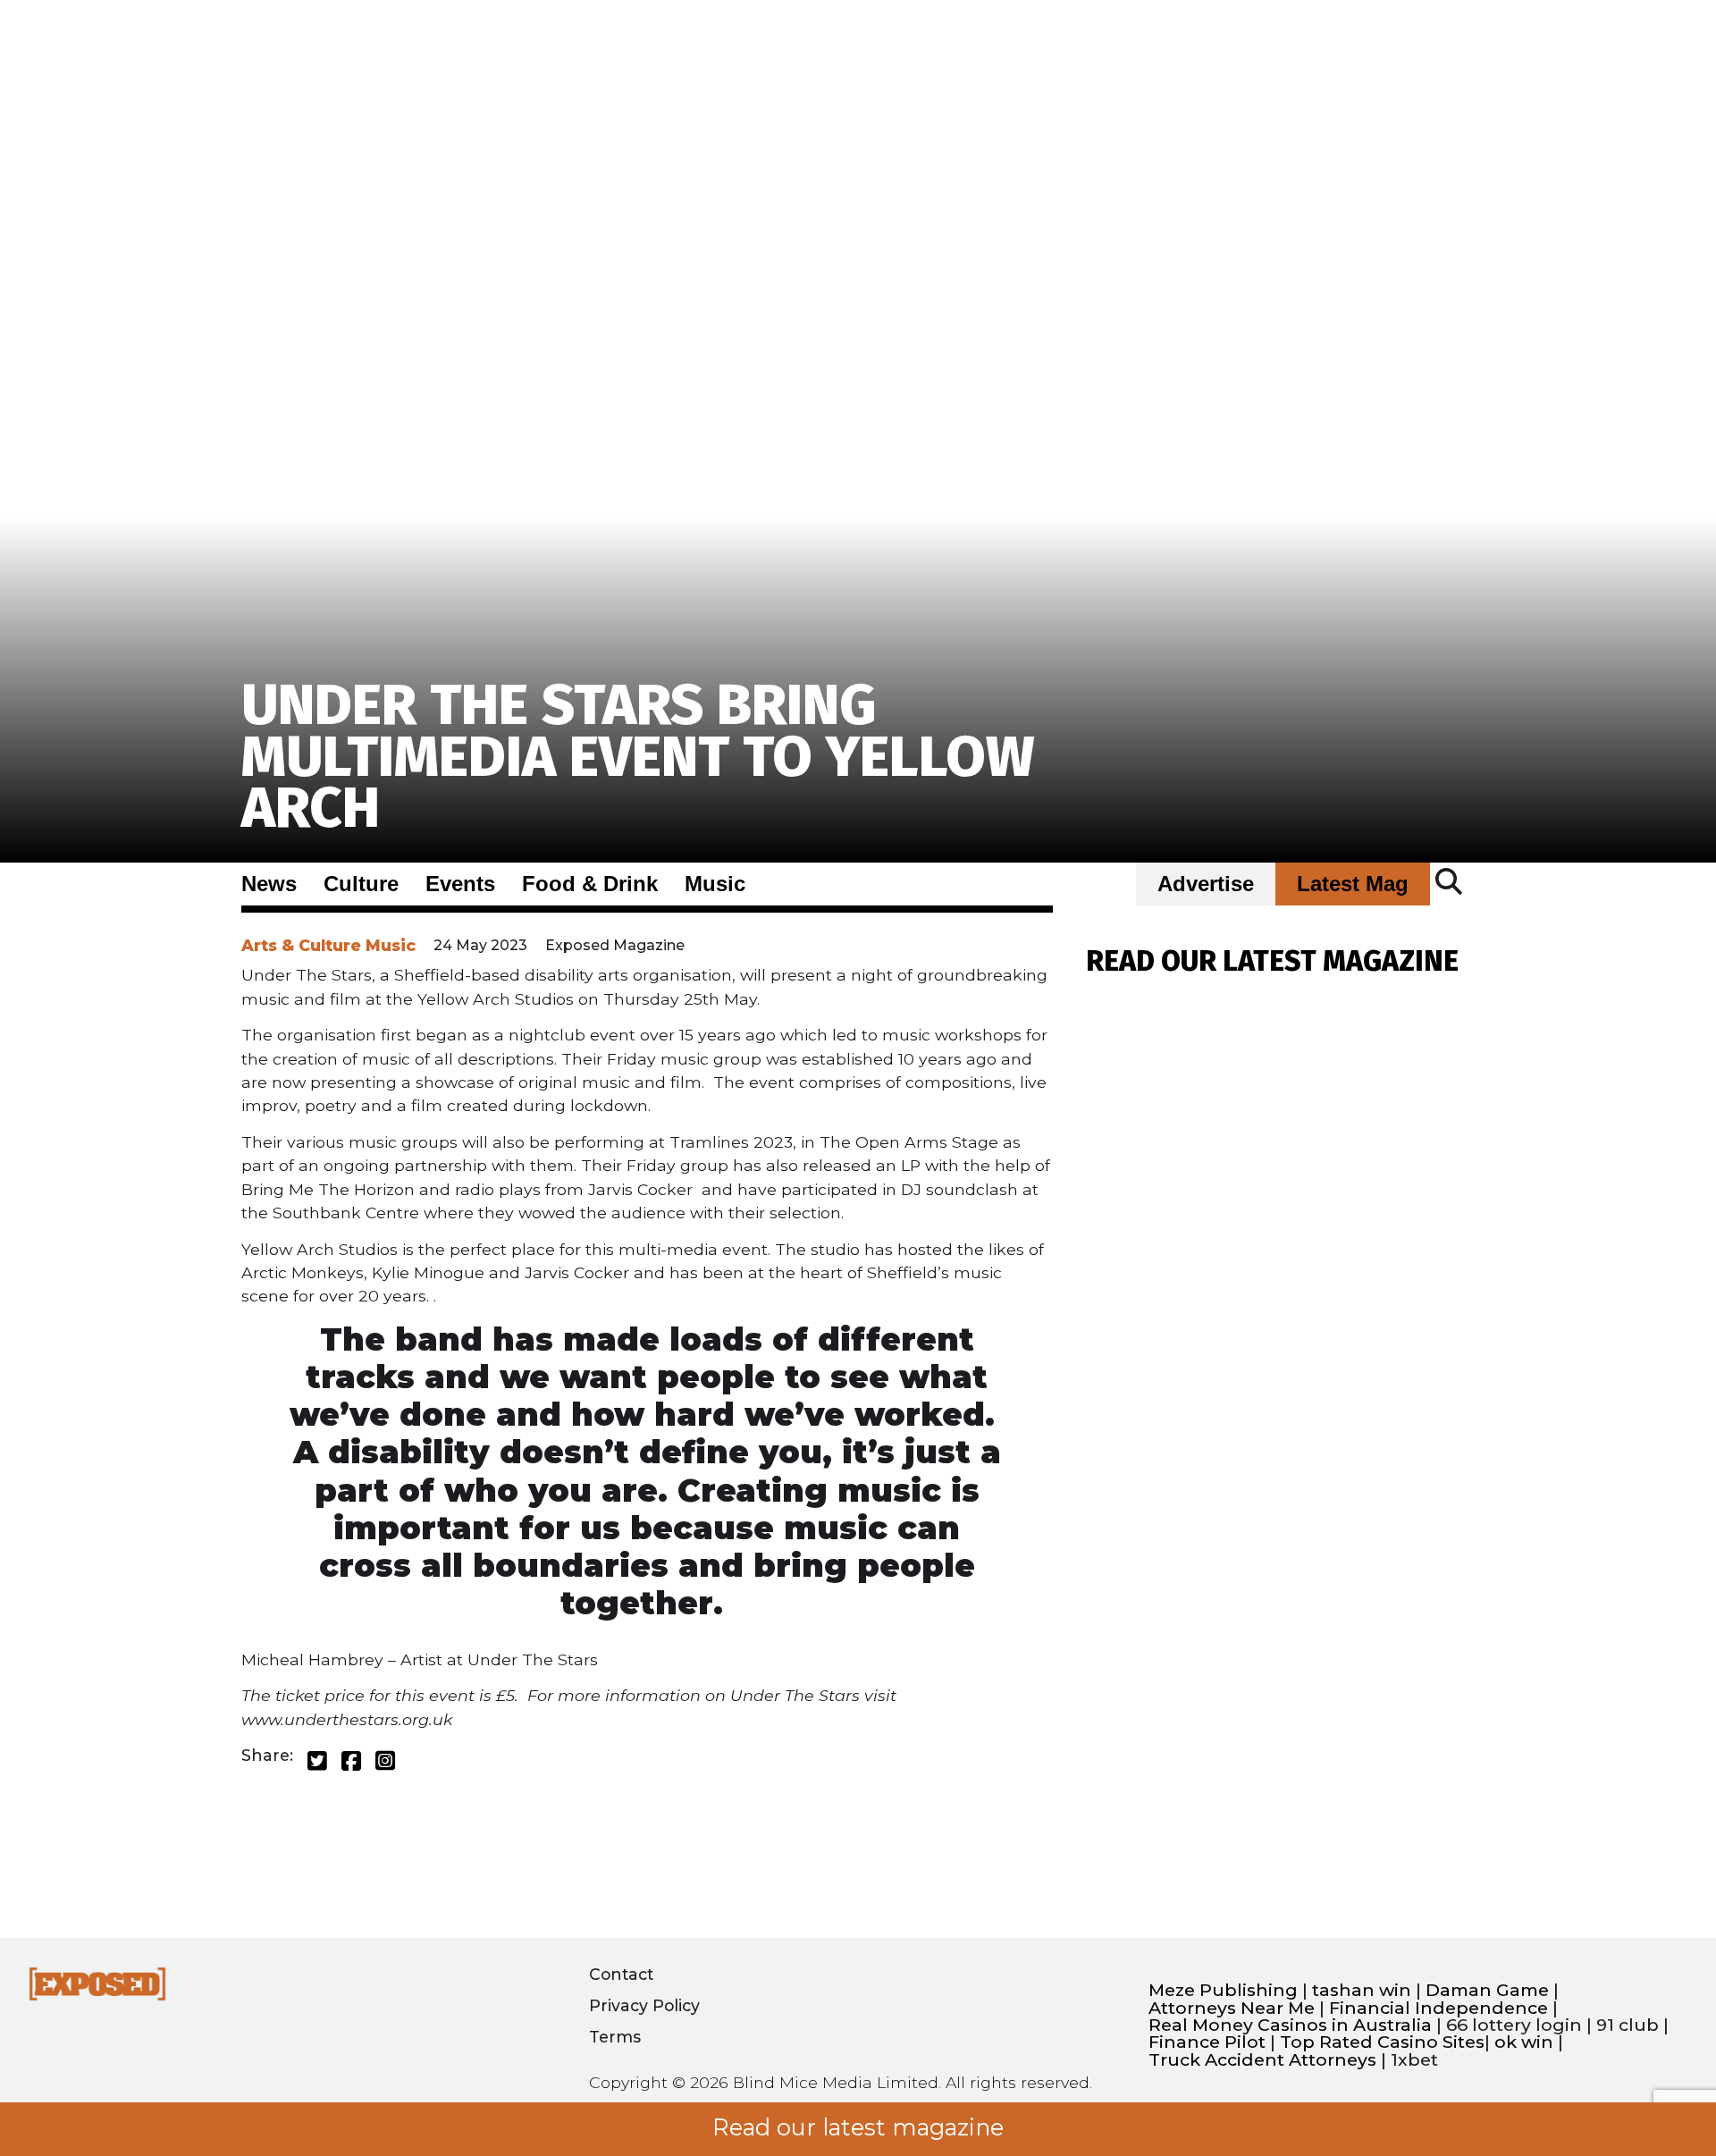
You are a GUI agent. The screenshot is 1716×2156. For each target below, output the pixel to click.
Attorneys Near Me (1232, 2008)
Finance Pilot (1207, 2042)
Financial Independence (1438, 2008)
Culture (361, 884)
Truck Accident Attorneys (1262, 2060)
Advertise (1206, 884)
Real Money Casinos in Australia (1290, 2025)
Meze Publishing (1223, 1990)
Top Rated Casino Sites (1382, 2042)
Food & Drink (590, 884)
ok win (1524, 2042)
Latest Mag (1353, 884)
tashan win (1362, 1990)
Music (715, 884)
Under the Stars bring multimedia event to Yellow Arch (638, 757)
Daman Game (1487, 1990)
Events (460, 884)
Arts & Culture (301, 945)
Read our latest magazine (858, 2127)
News (269, 884)
